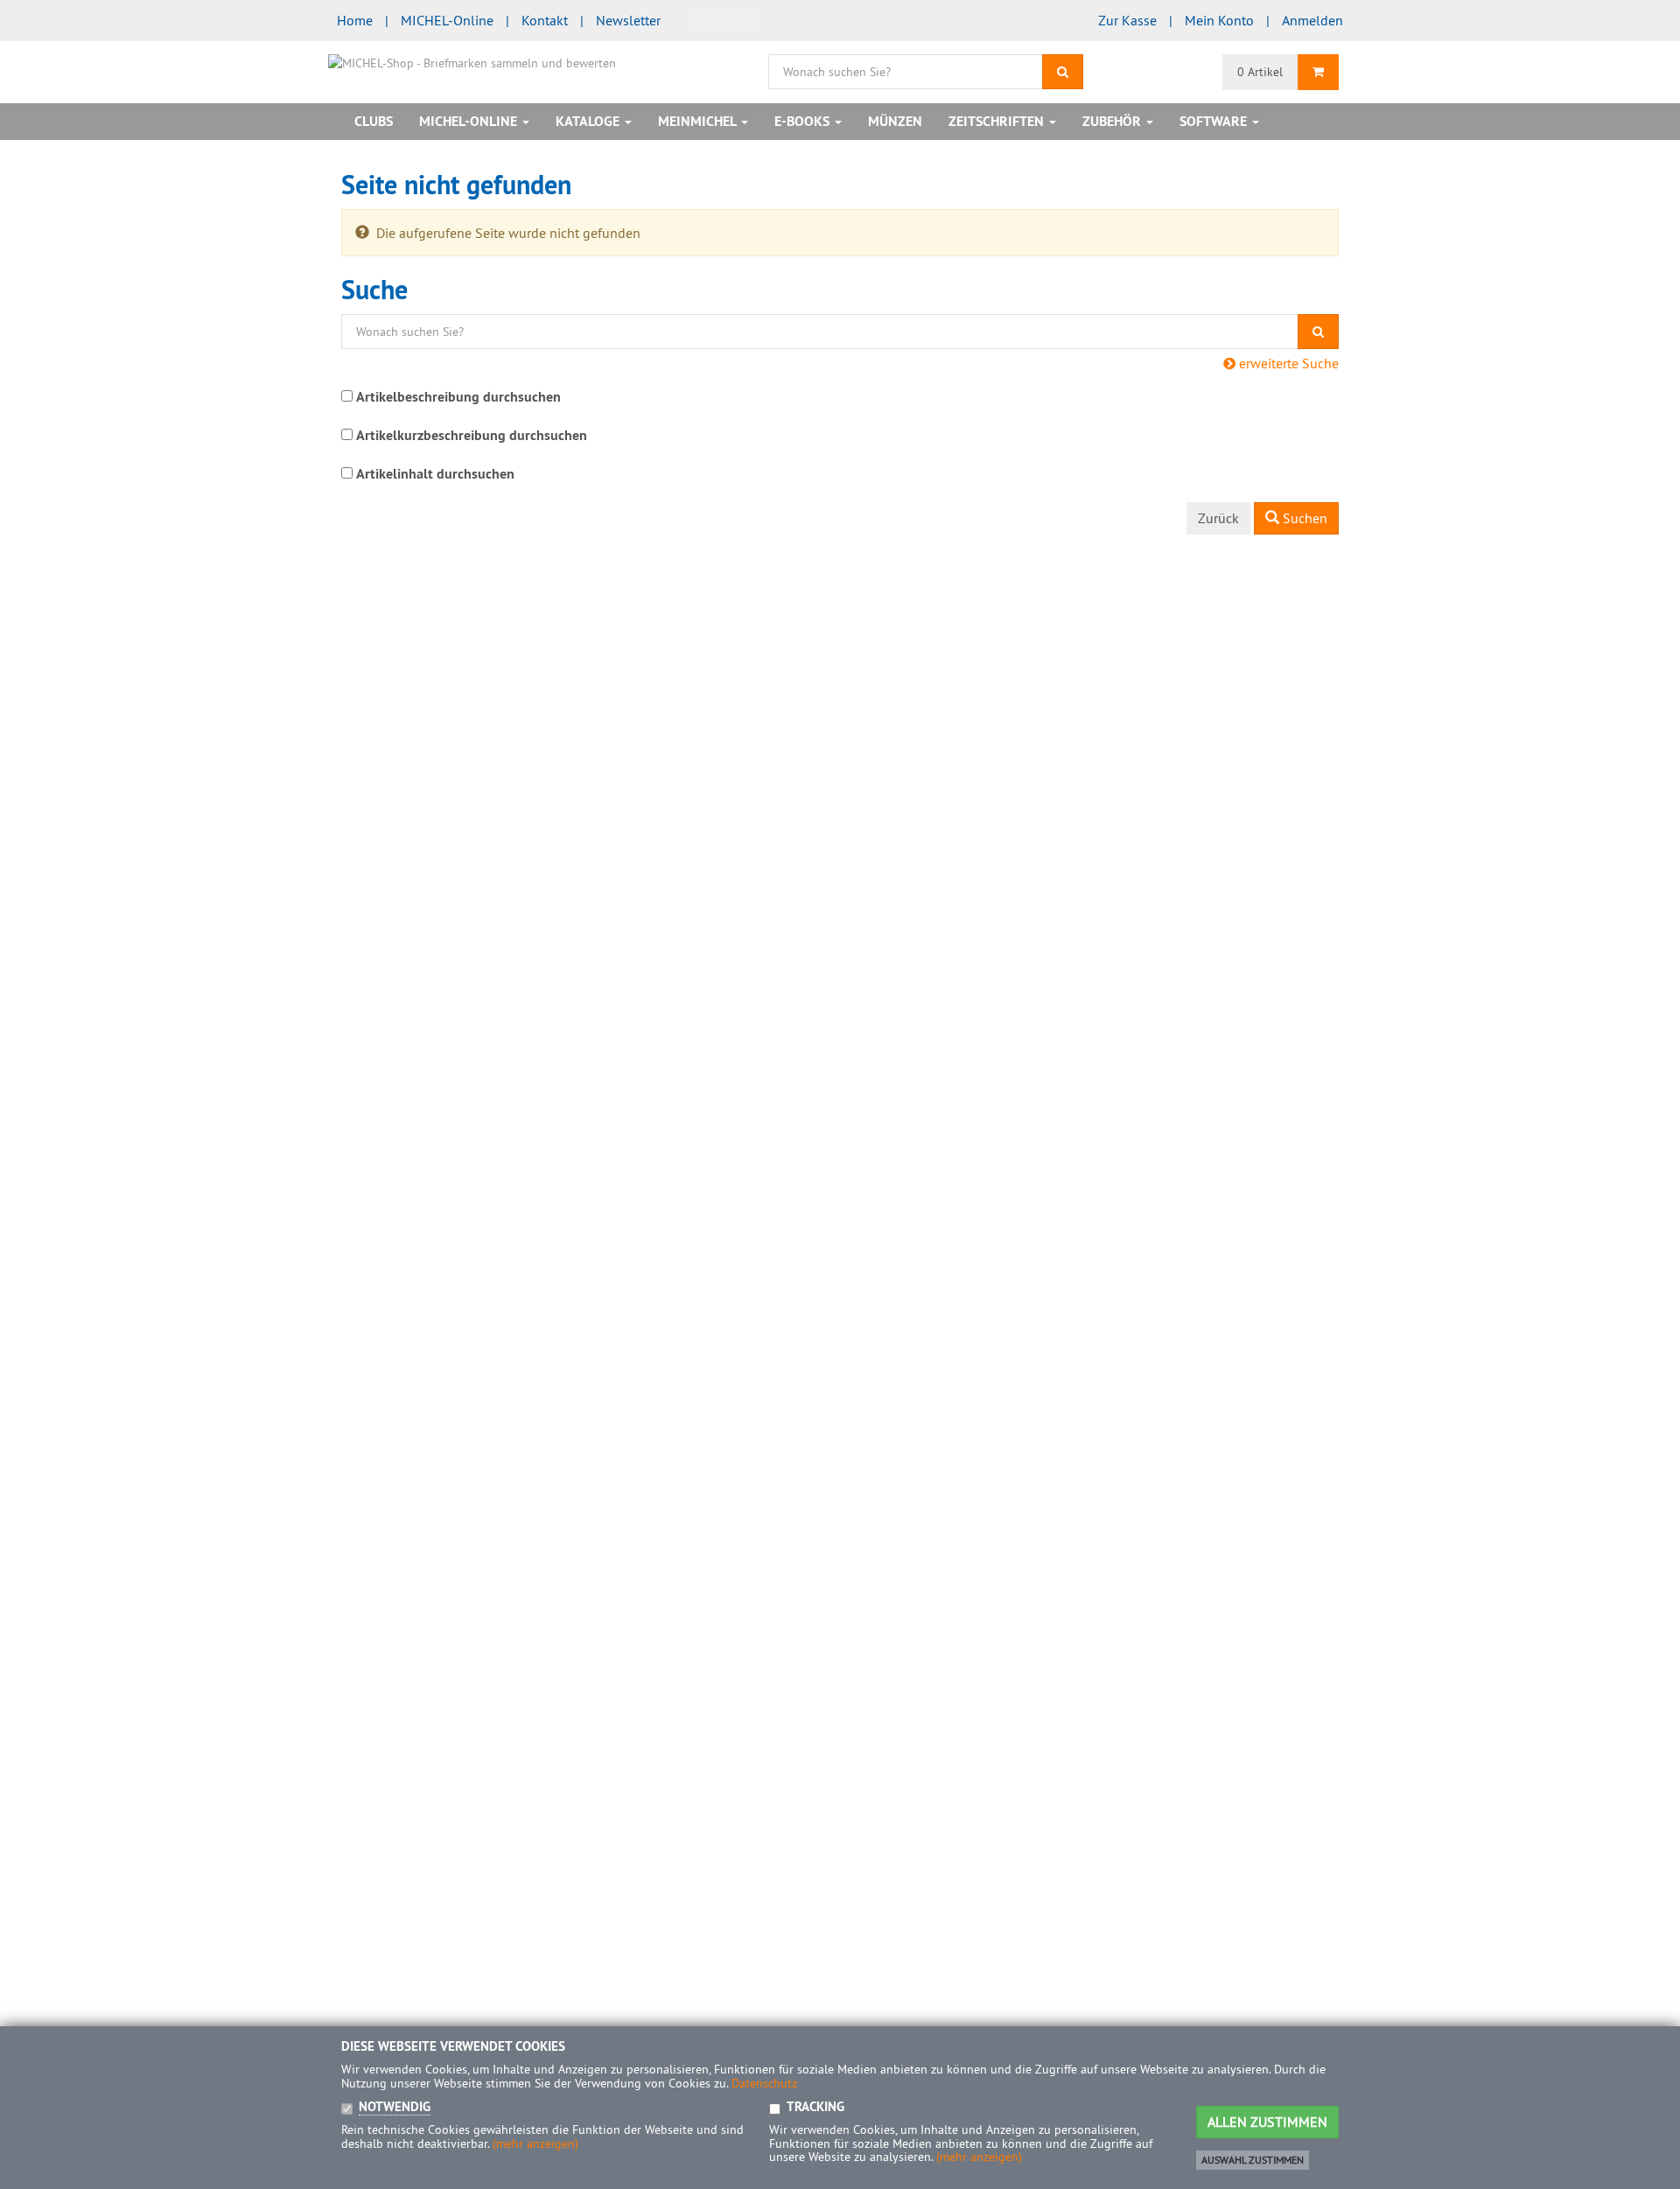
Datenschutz (764, 2083)
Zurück (1218, 518)
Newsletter (628, 20)
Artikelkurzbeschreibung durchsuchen (472, 435)
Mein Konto (1219, 20)
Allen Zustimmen (1267, 2122)
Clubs (374, 121)
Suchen (1303, 518)
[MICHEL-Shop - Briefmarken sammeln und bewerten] (472, 61)
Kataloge (589, 121)
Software (1215, 121)
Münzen (895, 121)
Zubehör (1113, 121)
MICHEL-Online (447, 20)
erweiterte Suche (1287, 363)
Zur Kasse (1127, 20)
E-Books (804, 121)
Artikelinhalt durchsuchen (435, 474)
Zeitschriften (998, 121)
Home (355, 20)
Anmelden (1312, 20)
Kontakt (545, 20)
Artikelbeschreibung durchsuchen (458, 397)
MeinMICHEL (699, 121)
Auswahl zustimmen (1253, 2160)
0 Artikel (1260, 72)
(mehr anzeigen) (535, 2144)
